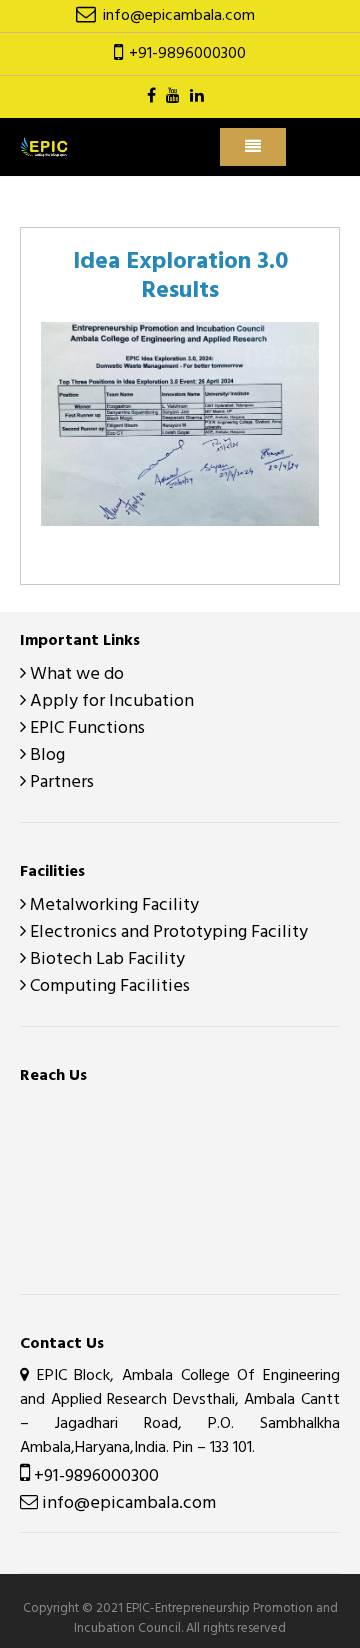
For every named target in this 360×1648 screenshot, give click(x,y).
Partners (60, 782)
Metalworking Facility (112, 905)
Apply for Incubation (110, 701)
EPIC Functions (85, 728)
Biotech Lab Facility (105, 959)
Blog (45, 755)
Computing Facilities (108, 986)
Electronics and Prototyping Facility (167, 932)
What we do (75, 674)
